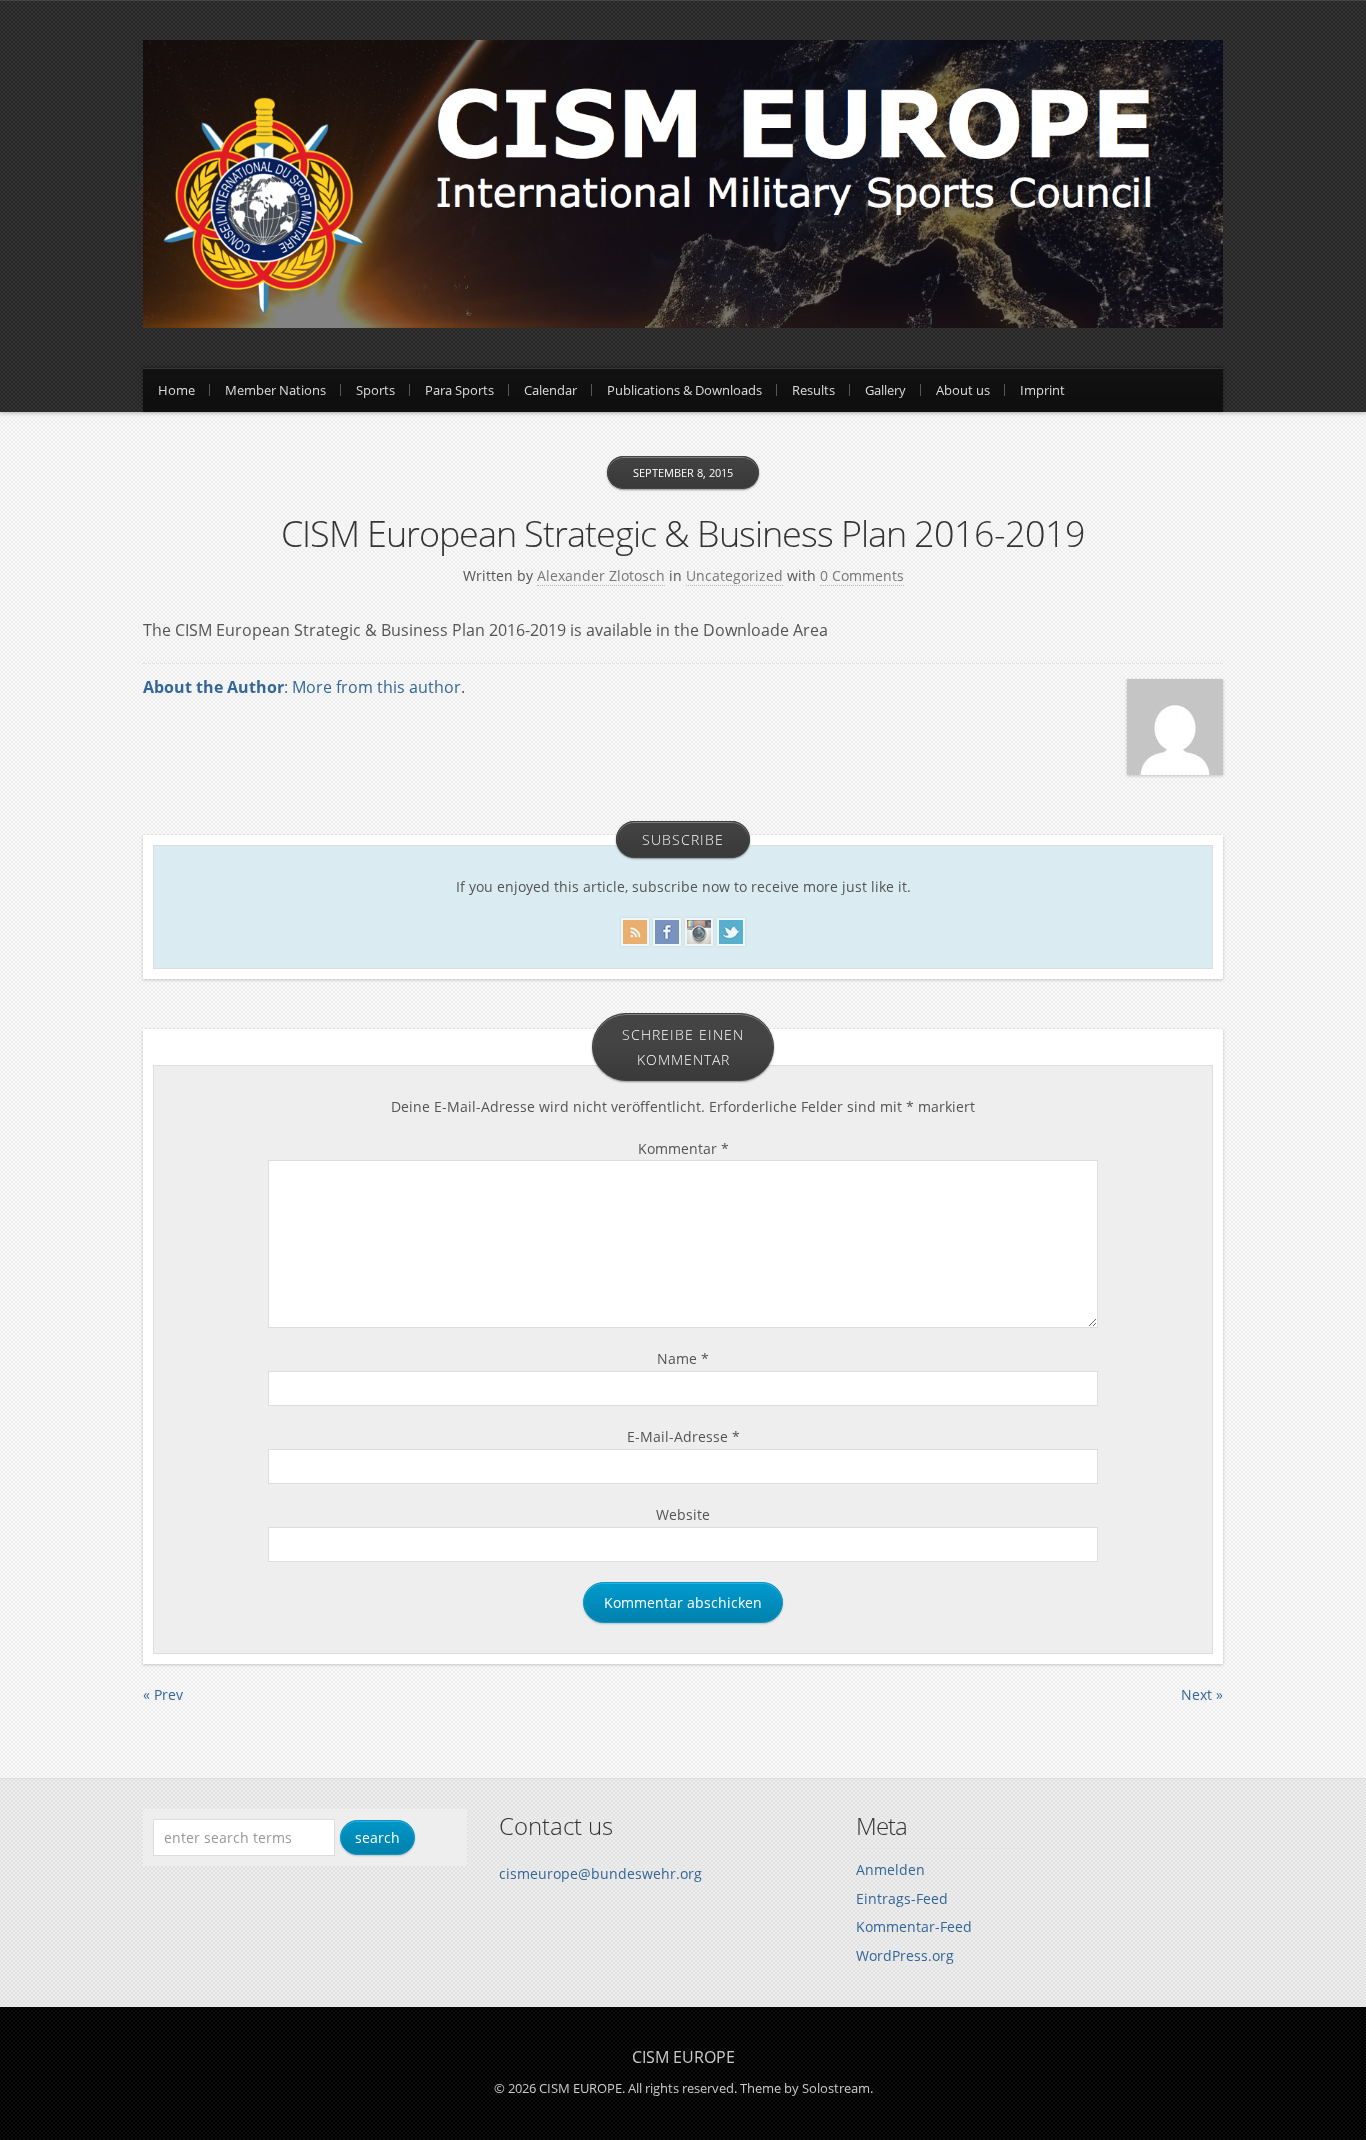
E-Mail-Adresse (683, 1436)
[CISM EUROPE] (683, 322)
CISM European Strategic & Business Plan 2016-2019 (683, 533)
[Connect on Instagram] (699, 928)
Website (683, 1514)
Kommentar (683, 1148)
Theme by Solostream (805, 2088)
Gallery (885, 390)
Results (813, 390)
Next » (1202, 1694)
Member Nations (275, 390)
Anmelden (890, 1869)
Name (683, 1358)
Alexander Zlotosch (601, 575)
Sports (375, 390)
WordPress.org (905, 1955)
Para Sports (459, 390)
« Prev (163, 1694)
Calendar (550, 390)
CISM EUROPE (683, 2057)
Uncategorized (734, 575)
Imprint (1042, 390)
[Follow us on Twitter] (731, 928)
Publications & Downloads (684, 390)
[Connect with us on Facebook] (667, 928)
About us (963, 390)
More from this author (376, 687)
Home (176, 390)
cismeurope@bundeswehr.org (600, 1873)
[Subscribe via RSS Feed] (635, 928)
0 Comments (862, 575)
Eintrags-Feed (902, 1898)
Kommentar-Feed (914, 1926)
